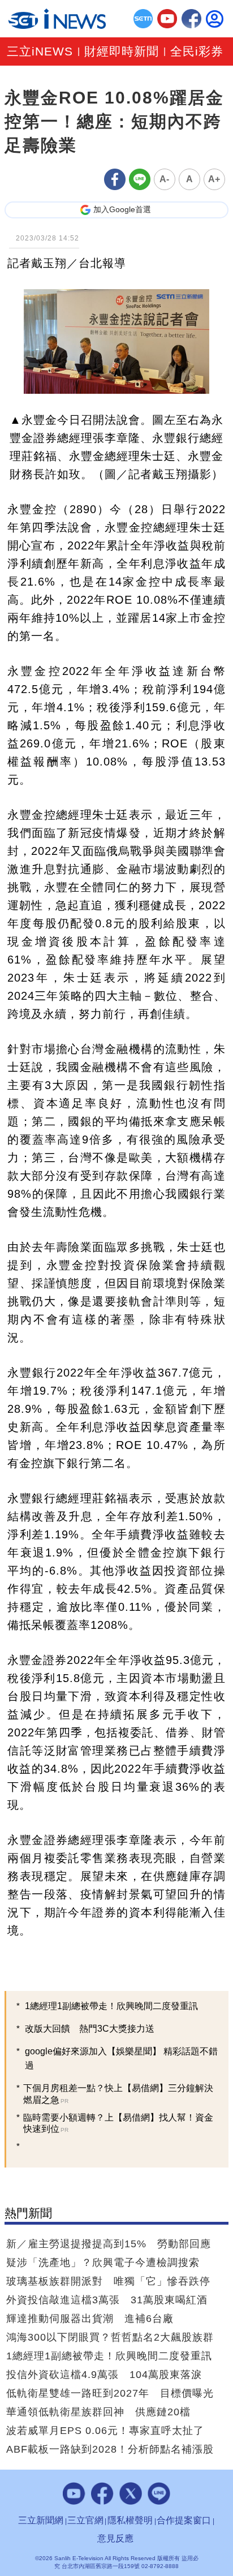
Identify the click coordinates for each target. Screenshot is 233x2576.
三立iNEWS (40, 52)
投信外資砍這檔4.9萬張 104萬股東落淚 (104, 2375)
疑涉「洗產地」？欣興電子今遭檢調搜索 (103, 2263)
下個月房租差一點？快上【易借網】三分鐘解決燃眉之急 (118, 2094)
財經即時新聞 (122, 52)
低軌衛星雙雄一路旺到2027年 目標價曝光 (110, 2393)
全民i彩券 (197, 52)
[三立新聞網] (143, 19)
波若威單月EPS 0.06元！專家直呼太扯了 (105, 2431)
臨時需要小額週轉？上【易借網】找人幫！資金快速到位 (118, 2123)
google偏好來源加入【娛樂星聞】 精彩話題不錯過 (121, 2058)
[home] (57, 19)
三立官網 (85, 2520)
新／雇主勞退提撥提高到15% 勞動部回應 (109, 2244)
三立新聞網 (41, 2520)
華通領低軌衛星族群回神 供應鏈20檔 (98, 2412)
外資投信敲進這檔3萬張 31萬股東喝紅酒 (107, 2300)
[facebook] (191, 19)
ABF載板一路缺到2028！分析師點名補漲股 (110, 2449)
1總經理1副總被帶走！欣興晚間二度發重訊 (111, 2006)
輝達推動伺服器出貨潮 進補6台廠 (90, 2319)
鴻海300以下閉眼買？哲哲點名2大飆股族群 (110, 2337)
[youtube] (167, 19)
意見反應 (115, 2538)
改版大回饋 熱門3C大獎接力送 (90, 2029)
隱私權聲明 (130, 2520)
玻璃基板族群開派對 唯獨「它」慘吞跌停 (108, 2281)
